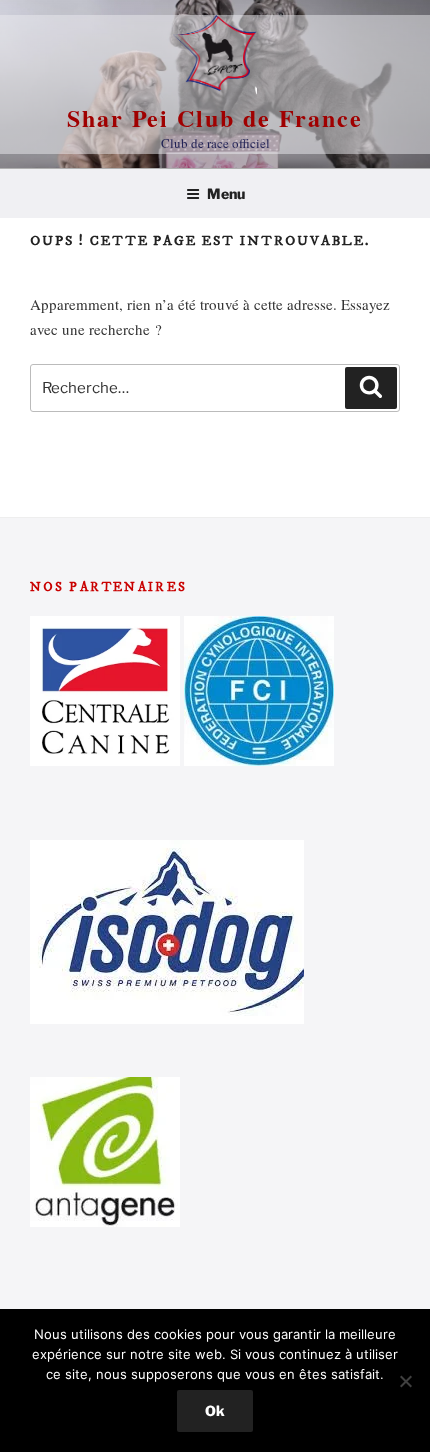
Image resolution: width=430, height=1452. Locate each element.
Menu (226, 193)
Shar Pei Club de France (215, 117)
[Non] (405, 1381)
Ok (215, 1410)
